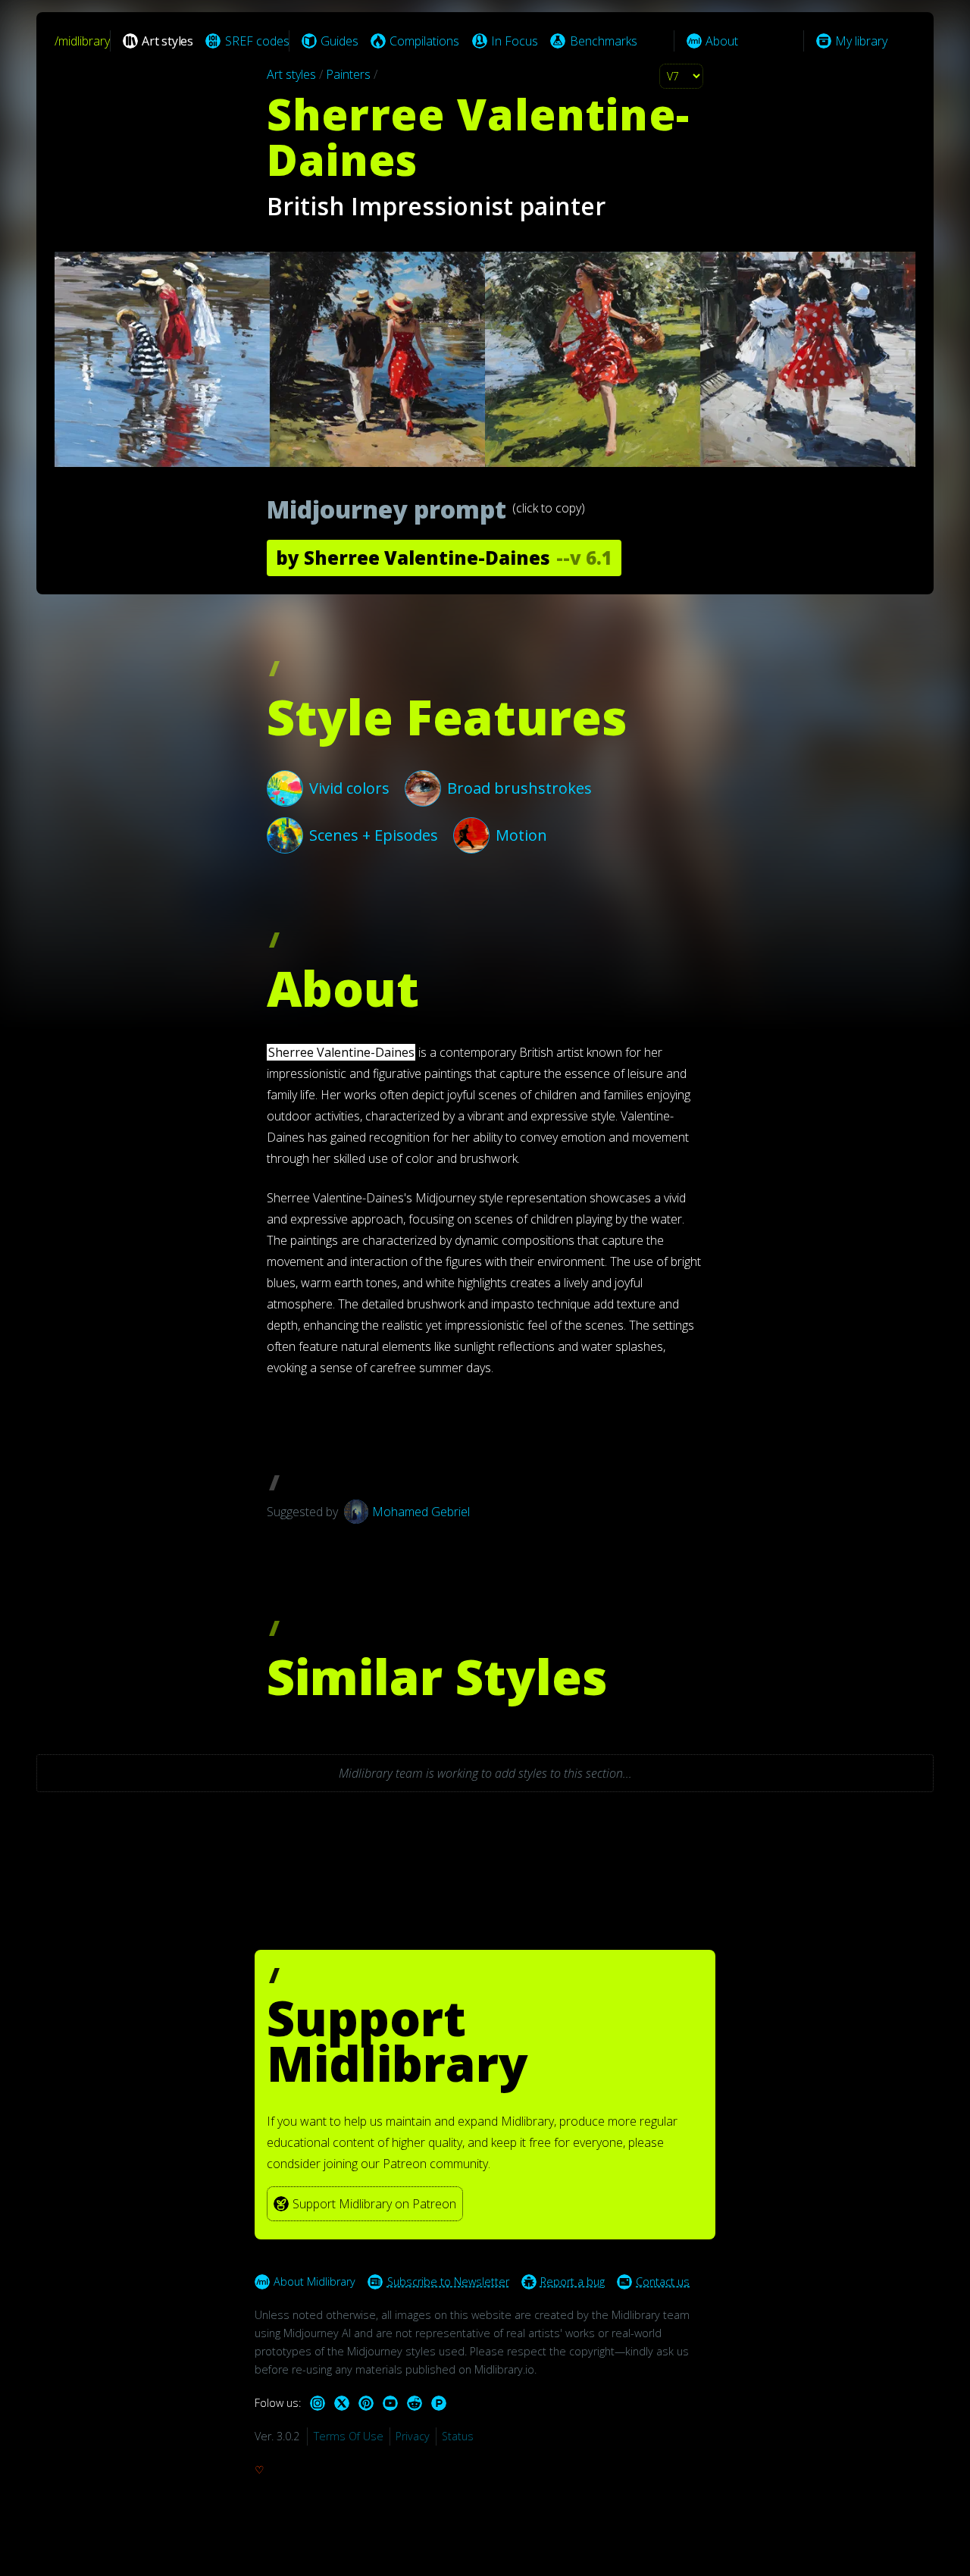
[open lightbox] (485, 359)
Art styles (291, 74)
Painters (348, 74)
